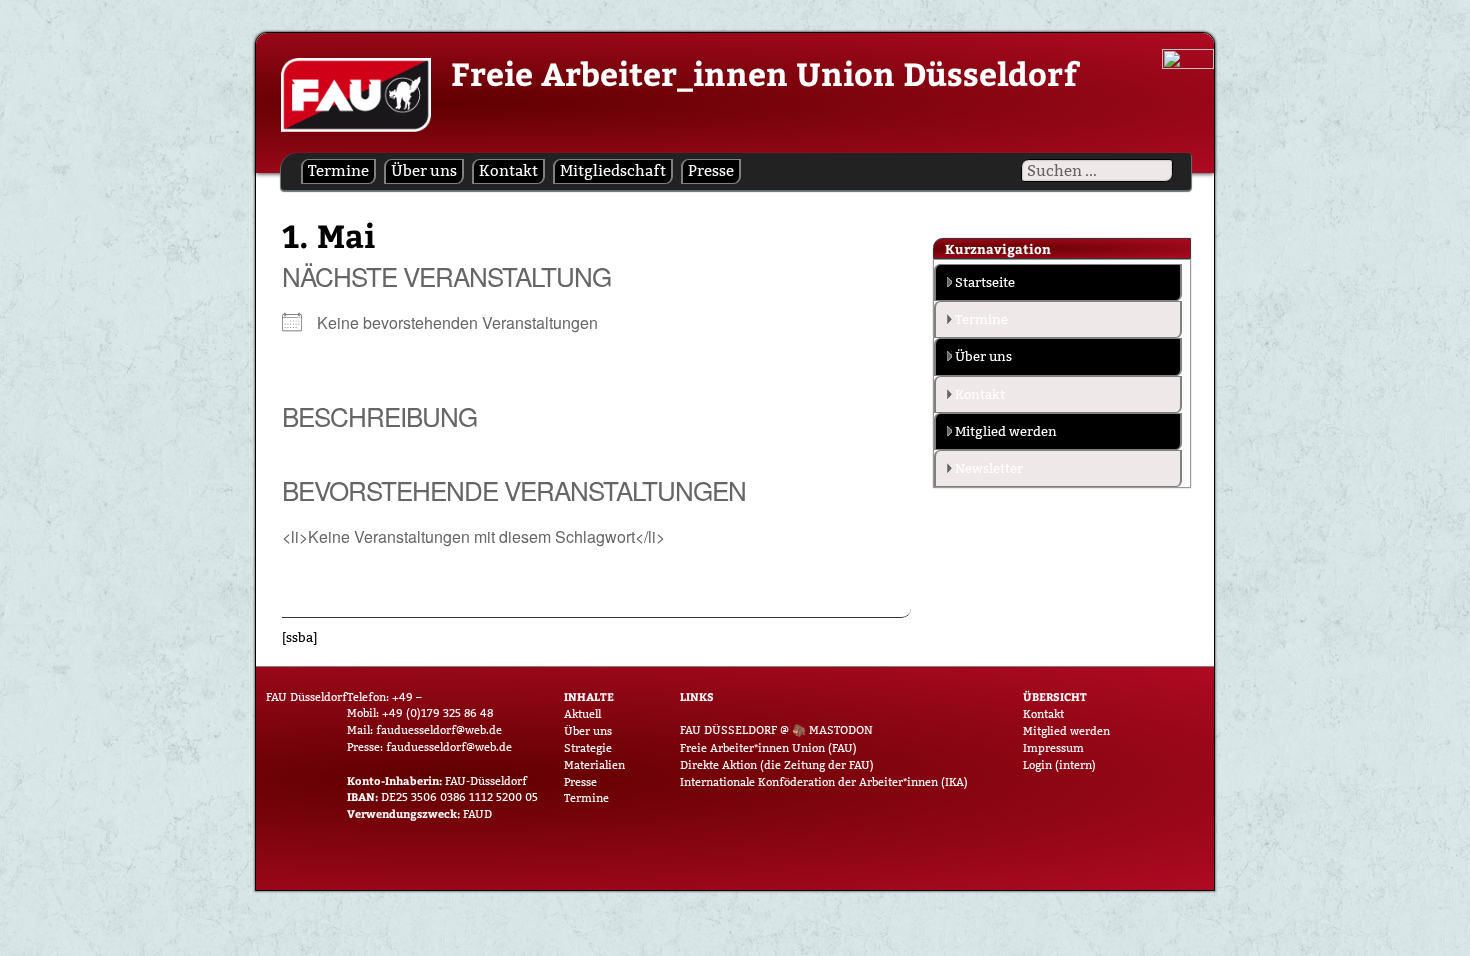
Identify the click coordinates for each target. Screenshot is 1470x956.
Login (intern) (1059, 765)
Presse (711, 170)
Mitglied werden (1006, 431)
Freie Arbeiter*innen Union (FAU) (768, 748)
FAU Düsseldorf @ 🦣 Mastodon (776, 730)
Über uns (424, 170)
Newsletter (989, 468)
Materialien (594, 765)
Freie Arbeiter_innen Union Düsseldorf (764, 73)
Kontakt (508, 170)
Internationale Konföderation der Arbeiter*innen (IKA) (824, 782)
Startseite (985, 282)
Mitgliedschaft (613, 170)
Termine (338, 170)
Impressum (1053, 748)
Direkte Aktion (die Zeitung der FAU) (777, 765)
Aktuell (582, 714)
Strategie (588, 748)
